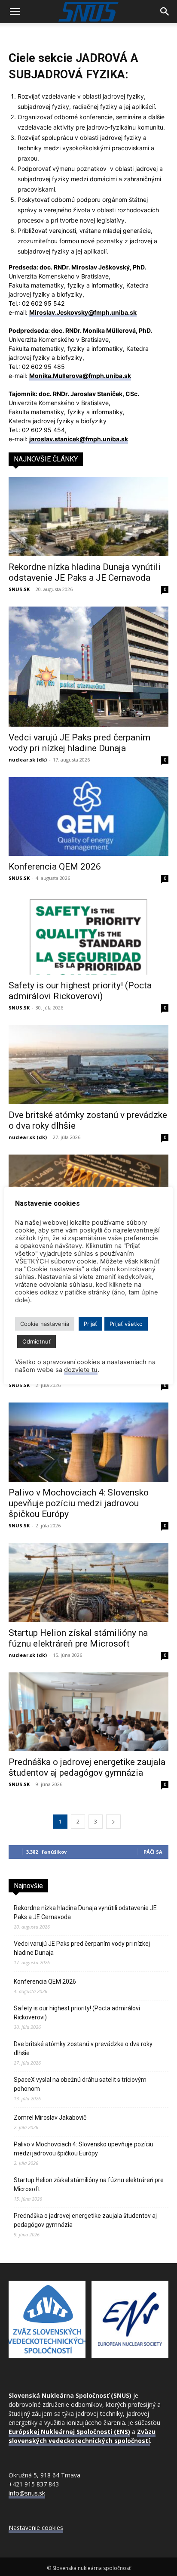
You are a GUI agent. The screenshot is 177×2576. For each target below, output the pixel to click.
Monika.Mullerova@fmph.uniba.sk (80, 376)
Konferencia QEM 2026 (55, 867)
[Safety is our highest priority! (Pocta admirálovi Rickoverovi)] (88, 935)
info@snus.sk (27, 2493)
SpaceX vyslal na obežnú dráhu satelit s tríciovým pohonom (80, 2084)
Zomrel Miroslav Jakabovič (50, 2118)
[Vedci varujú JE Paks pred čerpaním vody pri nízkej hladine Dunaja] (88, 667)
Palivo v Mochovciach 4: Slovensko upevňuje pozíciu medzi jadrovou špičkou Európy (79, 1503)
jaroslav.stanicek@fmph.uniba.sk (79, 439)
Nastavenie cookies (36, 2528)
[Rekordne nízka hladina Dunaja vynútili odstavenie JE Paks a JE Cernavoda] (88, 517)
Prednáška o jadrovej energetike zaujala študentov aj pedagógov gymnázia (87, 1767)
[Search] (165, 12)
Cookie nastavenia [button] (45, 1324)
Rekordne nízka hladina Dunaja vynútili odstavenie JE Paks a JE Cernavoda (85, 572)
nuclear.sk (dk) (28, 760)
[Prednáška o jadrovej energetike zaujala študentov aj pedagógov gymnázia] (88, 1712)
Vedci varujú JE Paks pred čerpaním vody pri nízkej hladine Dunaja (79, 743)
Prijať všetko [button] (126, 1324)
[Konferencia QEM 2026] (88, 817)
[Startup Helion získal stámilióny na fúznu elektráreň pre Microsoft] (88, 1582)
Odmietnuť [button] (37, 1341)
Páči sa (153, 1852)
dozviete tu (81, 1370)
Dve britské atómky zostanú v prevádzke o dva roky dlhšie (83, 2048)
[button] (15, 12)
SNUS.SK (19, 589)
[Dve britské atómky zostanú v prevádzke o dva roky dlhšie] (88, 1065)
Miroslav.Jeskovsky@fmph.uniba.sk (83, 312)
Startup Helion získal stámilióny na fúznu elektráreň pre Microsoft (78, 1638)
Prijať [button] (90, 1324)
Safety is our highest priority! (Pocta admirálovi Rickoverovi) (80, 991)
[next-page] (113, 1822)
